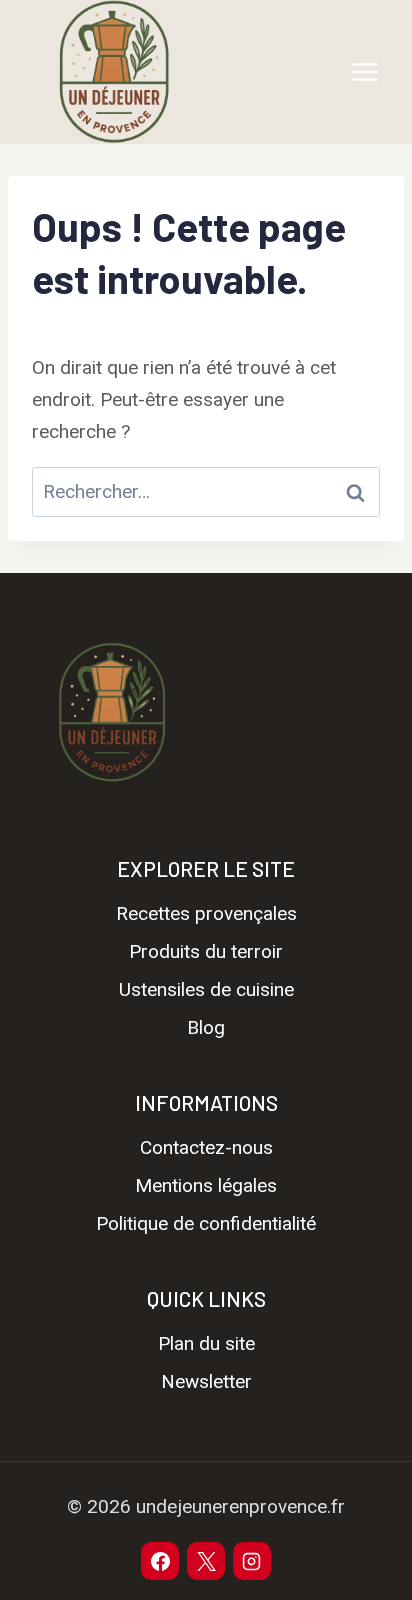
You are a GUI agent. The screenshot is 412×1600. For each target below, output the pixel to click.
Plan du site (206, 1343)
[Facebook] (160, 1561)
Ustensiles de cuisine (206, 989)
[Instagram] (252, 1561)
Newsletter (206, 1381)
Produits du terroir (206, 951)
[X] (206, 1561)
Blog (206, 1027)
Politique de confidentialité (206, 1223)
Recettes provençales (206, 913)
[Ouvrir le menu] (364, 71)
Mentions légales (206, 1185)
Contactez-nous (206, 1147)
